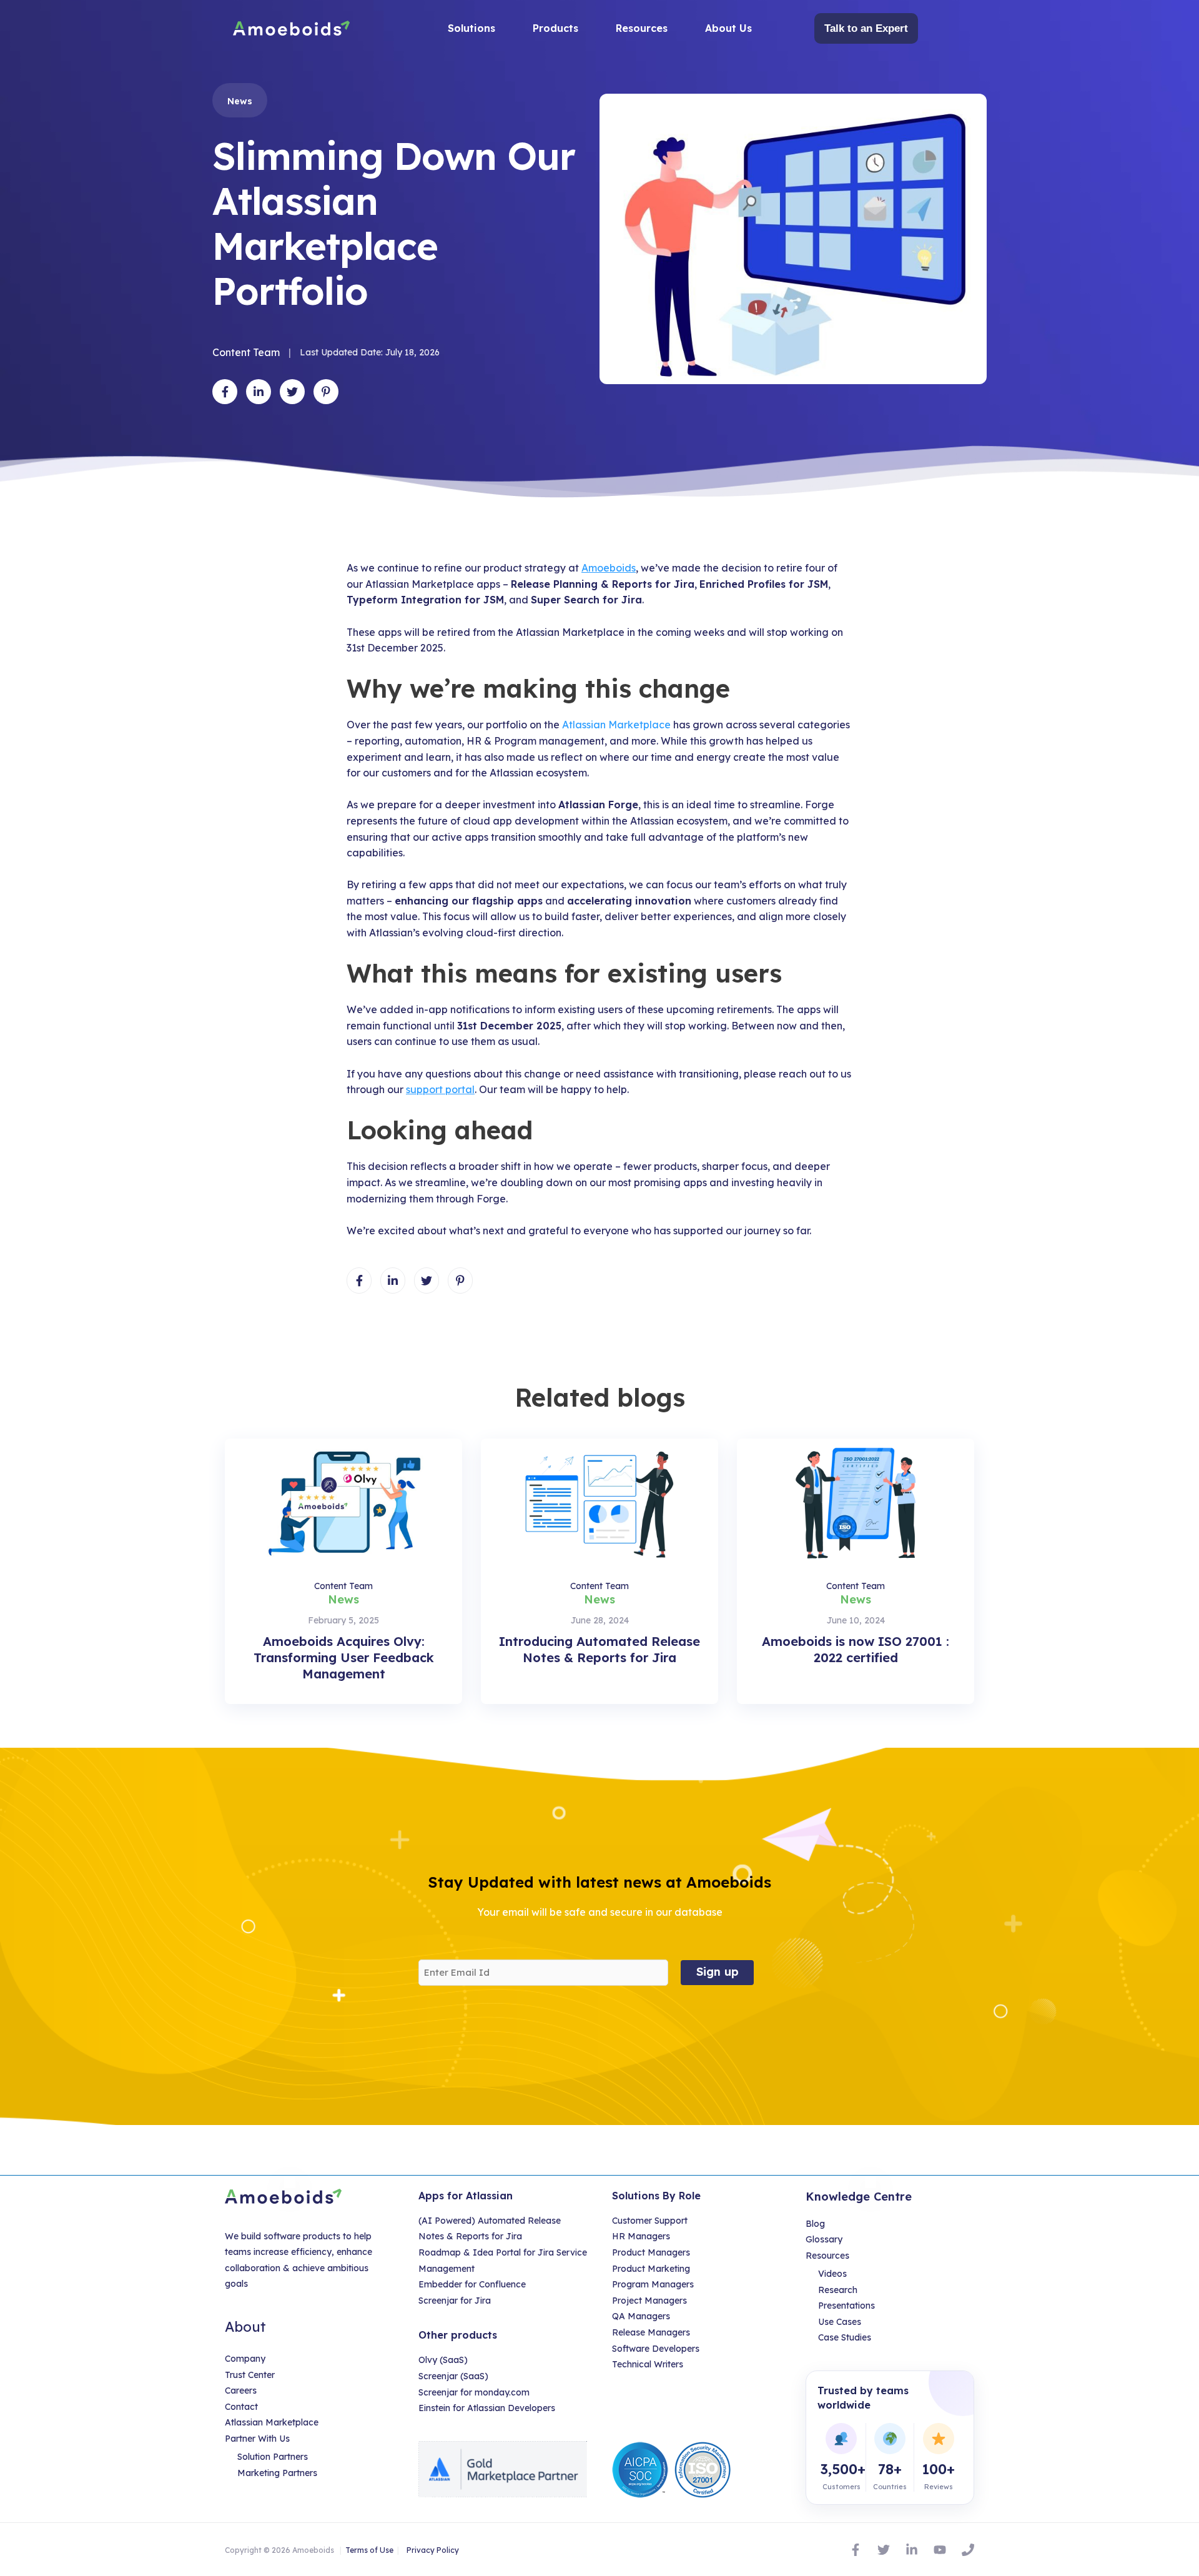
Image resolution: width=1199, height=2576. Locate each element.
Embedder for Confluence (472, 2284)
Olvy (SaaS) (443, 2360)
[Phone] (968, 2550)
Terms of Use (369, 2550)
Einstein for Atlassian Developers (487, 2408)
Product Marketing (651, 2269)
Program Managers (653, 2284)
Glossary (824, 2239)
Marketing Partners (277, 2473)
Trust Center (250, 2375)
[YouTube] (940, 2550)
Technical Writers (648, 2364)
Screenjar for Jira (455, 2301)
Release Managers (651, 2332)
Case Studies (845, 2337)
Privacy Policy (433, 2550)
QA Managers (641, 2316)
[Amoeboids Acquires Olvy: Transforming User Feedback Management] (343, 1500)
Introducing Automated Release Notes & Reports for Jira (599, 1649)
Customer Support (650, 2221)
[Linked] (912, 2550)
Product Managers (651, 2252)
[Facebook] (856, 2550)
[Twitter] (884, 2550)
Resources (827, 2256)
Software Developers (656, 2349)
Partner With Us (257, 2439)
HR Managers (641, 2236)
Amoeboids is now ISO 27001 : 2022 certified (856, 1649)
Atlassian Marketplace (616, 725)
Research (838, 2290)
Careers (241, 2390)
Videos (832, 2274)
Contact (241, 2407)
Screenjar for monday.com (474, 2392)
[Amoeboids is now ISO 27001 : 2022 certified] (856, 1500)
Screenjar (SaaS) (453, 2376)
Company (245, 2359)
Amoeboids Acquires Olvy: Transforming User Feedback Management (344, 1657)
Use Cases (840, 2322)
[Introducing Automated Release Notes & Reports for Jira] (599, 1500)
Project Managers (649, 2301)
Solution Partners (273, 2457)
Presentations (846, 2306)
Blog (815, 2224)
